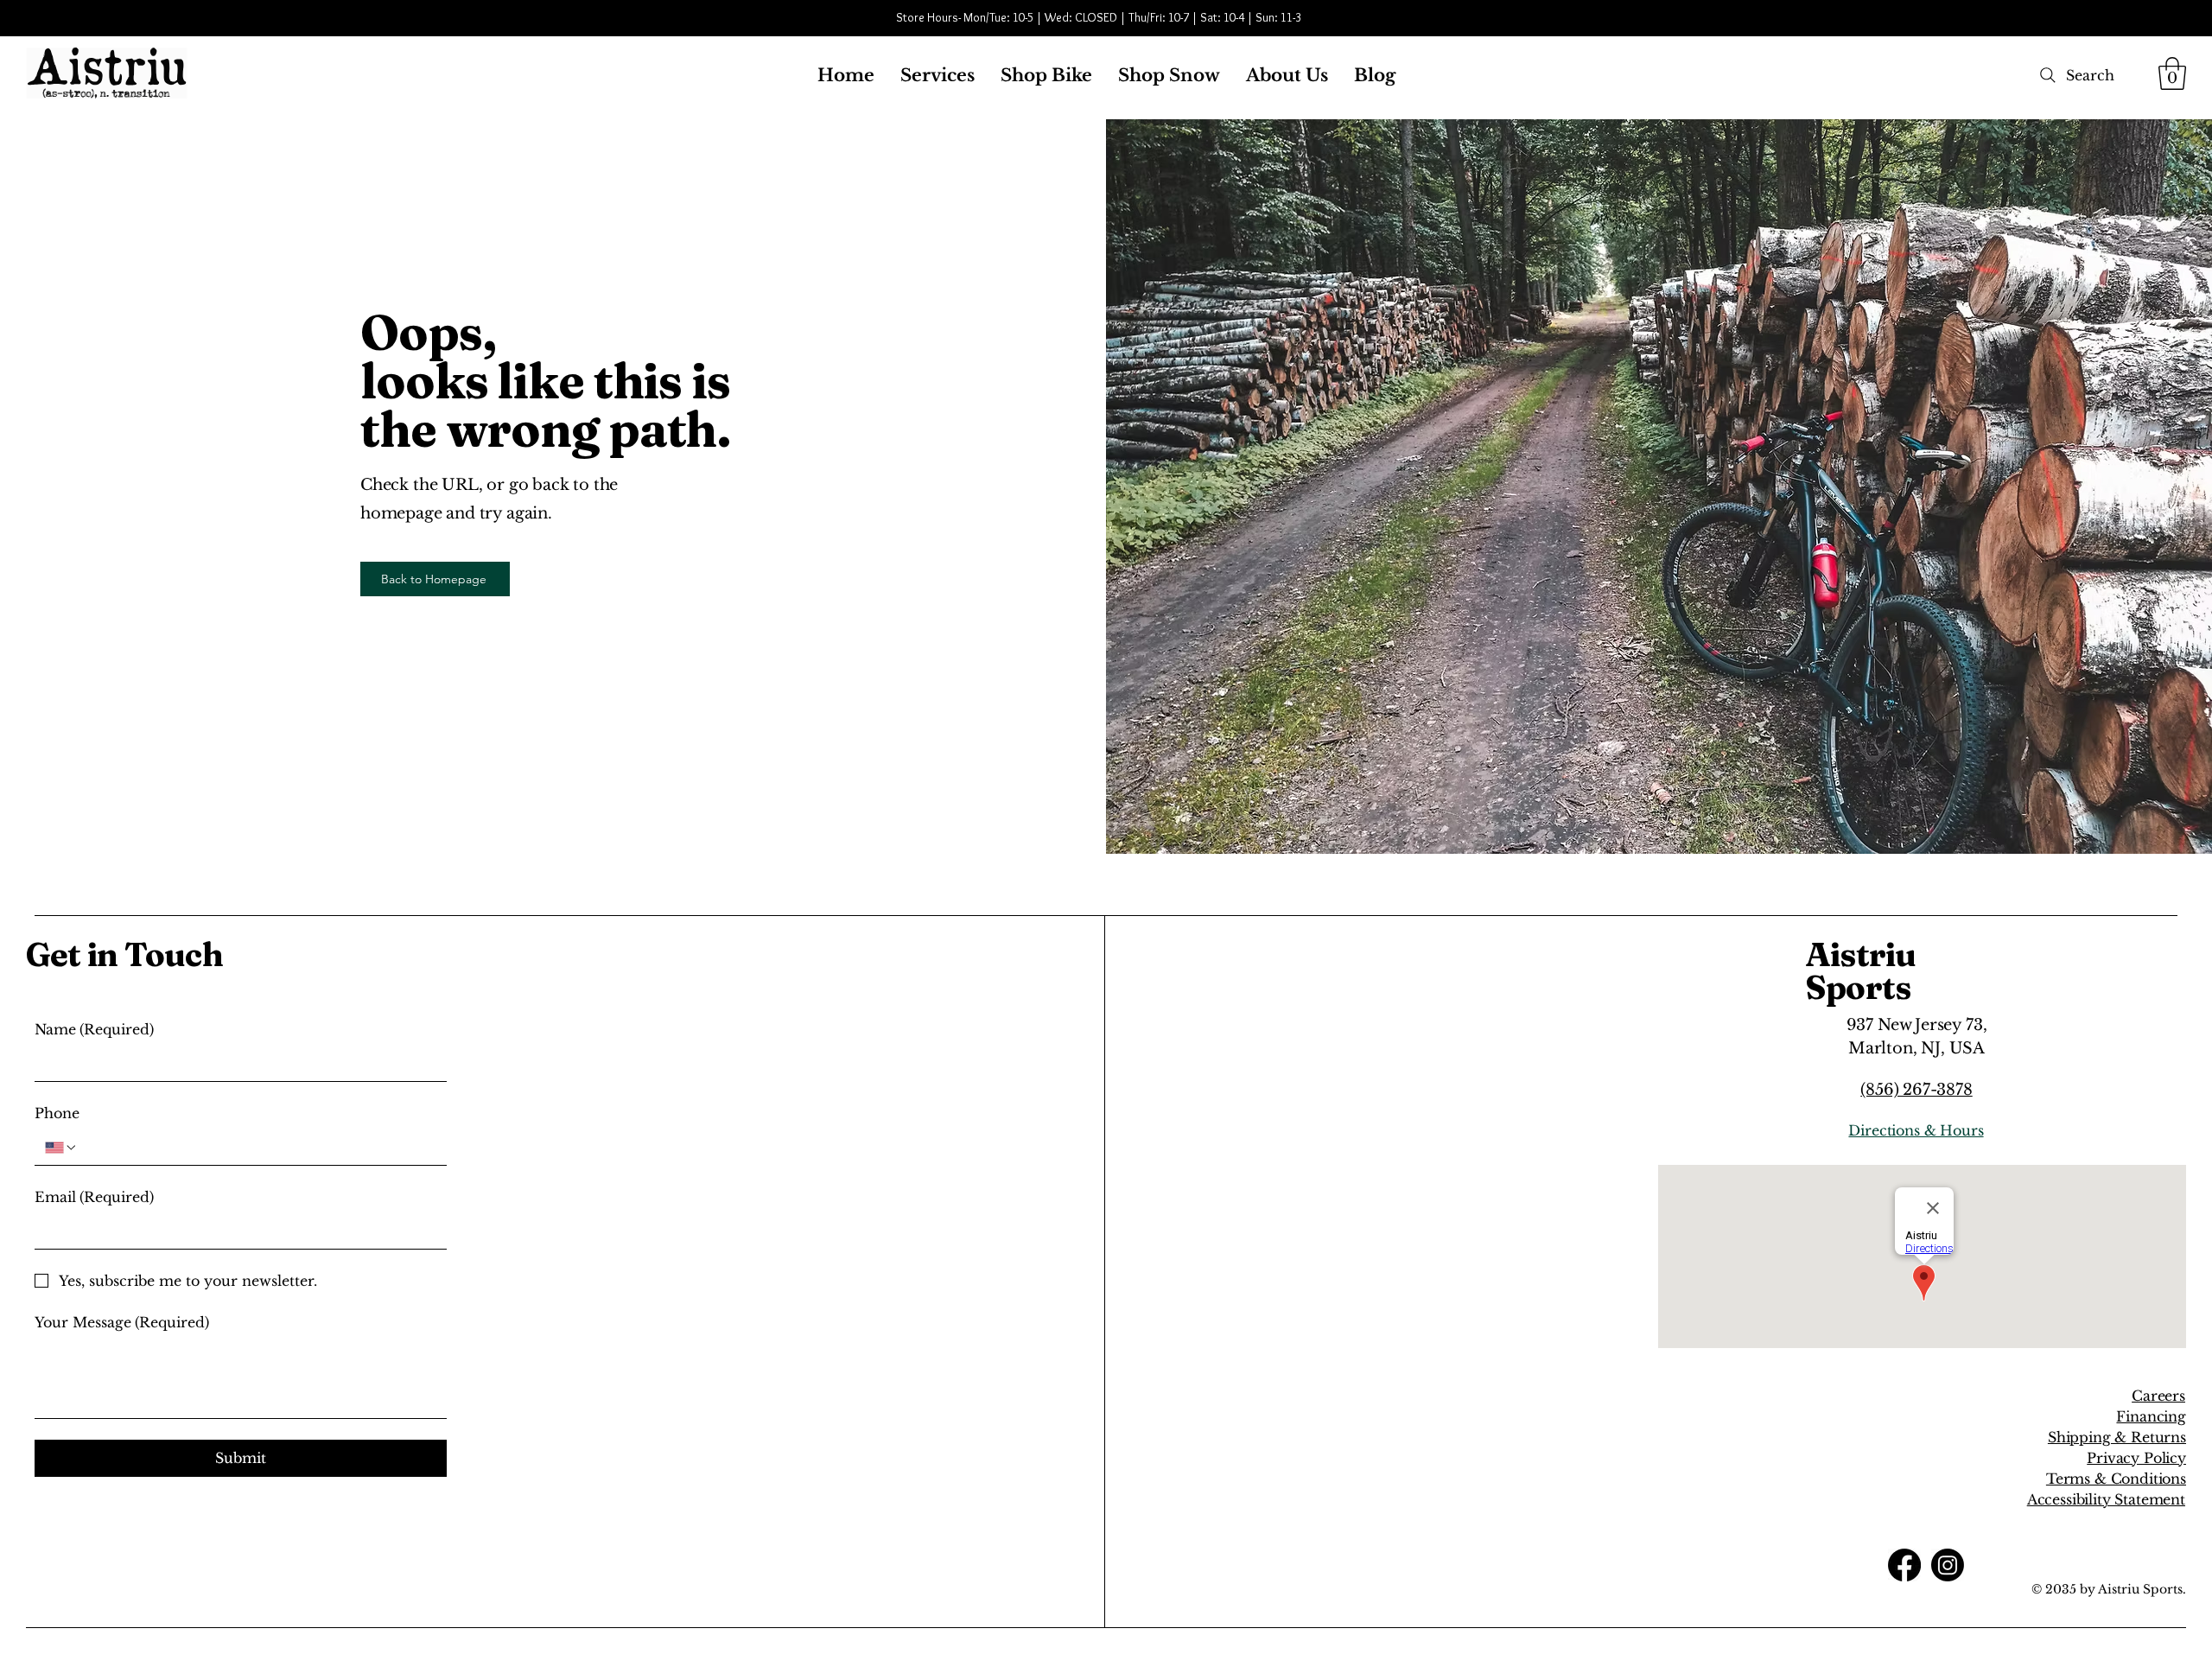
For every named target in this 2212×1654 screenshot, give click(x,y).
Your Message (122, 1322)
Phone (57, 1113)
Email (94, 1197)
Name (94, 1029)
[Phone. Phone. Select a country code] (61, 1148)
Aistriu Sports (1861, 971)
